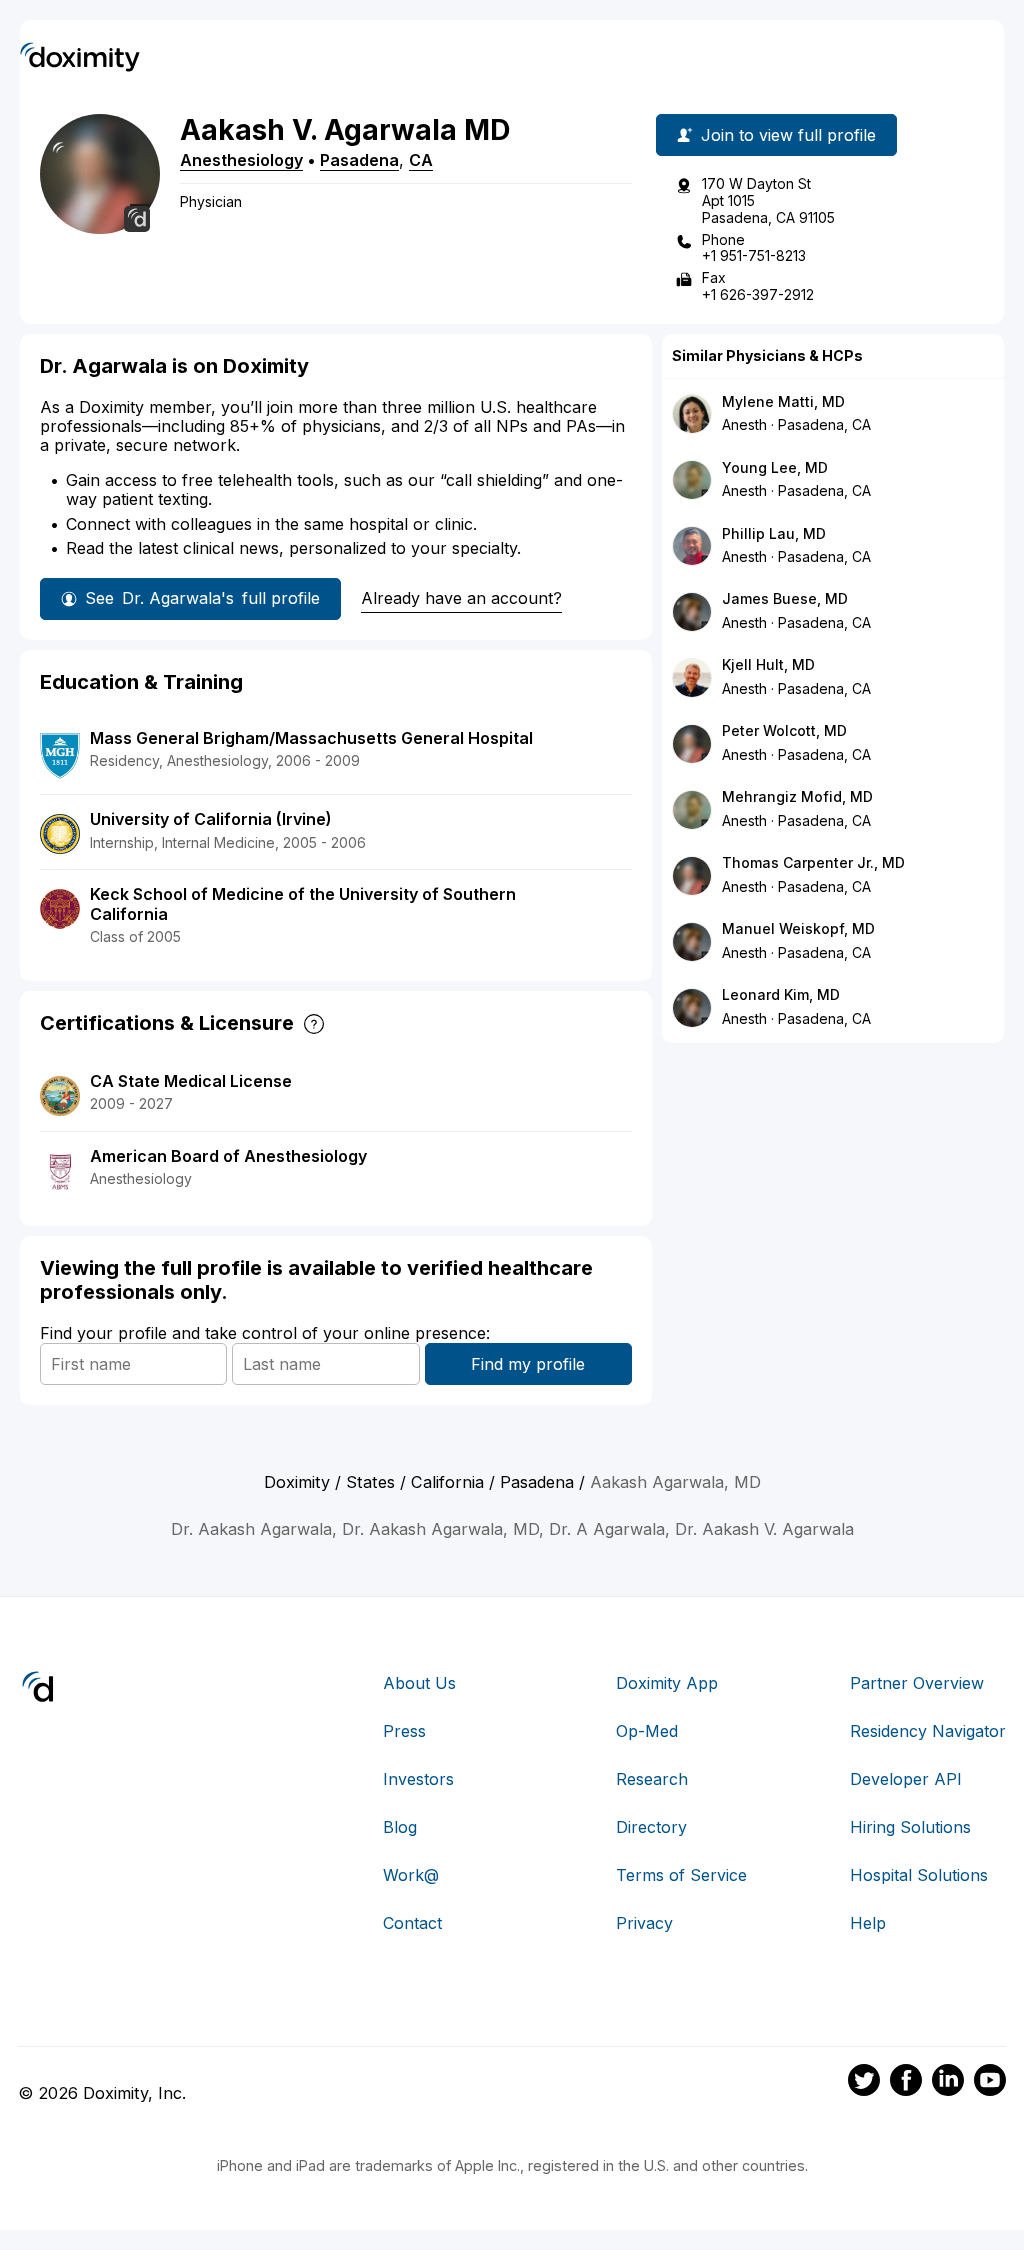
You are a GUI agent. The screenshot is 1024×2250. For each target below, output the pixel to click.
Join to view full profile (788, 135)
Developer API (906, 1779)
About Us (419, 1683)
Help (868, 1923)
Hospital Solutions (919, 1875)
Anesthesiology (241, 160)
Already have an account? (461, 598)
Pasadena (359, 160)
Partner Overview (917, 1683)
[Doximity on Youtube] (990, 2083)
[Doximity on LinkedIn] (948, 2083)
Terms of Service (681, 1875)
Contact (412, 1923)
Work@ (411, 1875)
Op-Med (647, 1731)
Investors (418, 1779)
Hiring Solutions (910, 1827)
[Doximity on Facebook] (906, 2083)
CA (421, 160)
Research (652, 1779)
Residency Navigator (928, 1731)
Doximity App (667, 1683)
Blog (400, 1827)
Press (404, 1731)
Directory (651, 1827)
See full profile (202, 598)
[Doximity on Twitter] (864, 2083)
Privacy (644, 1923)
